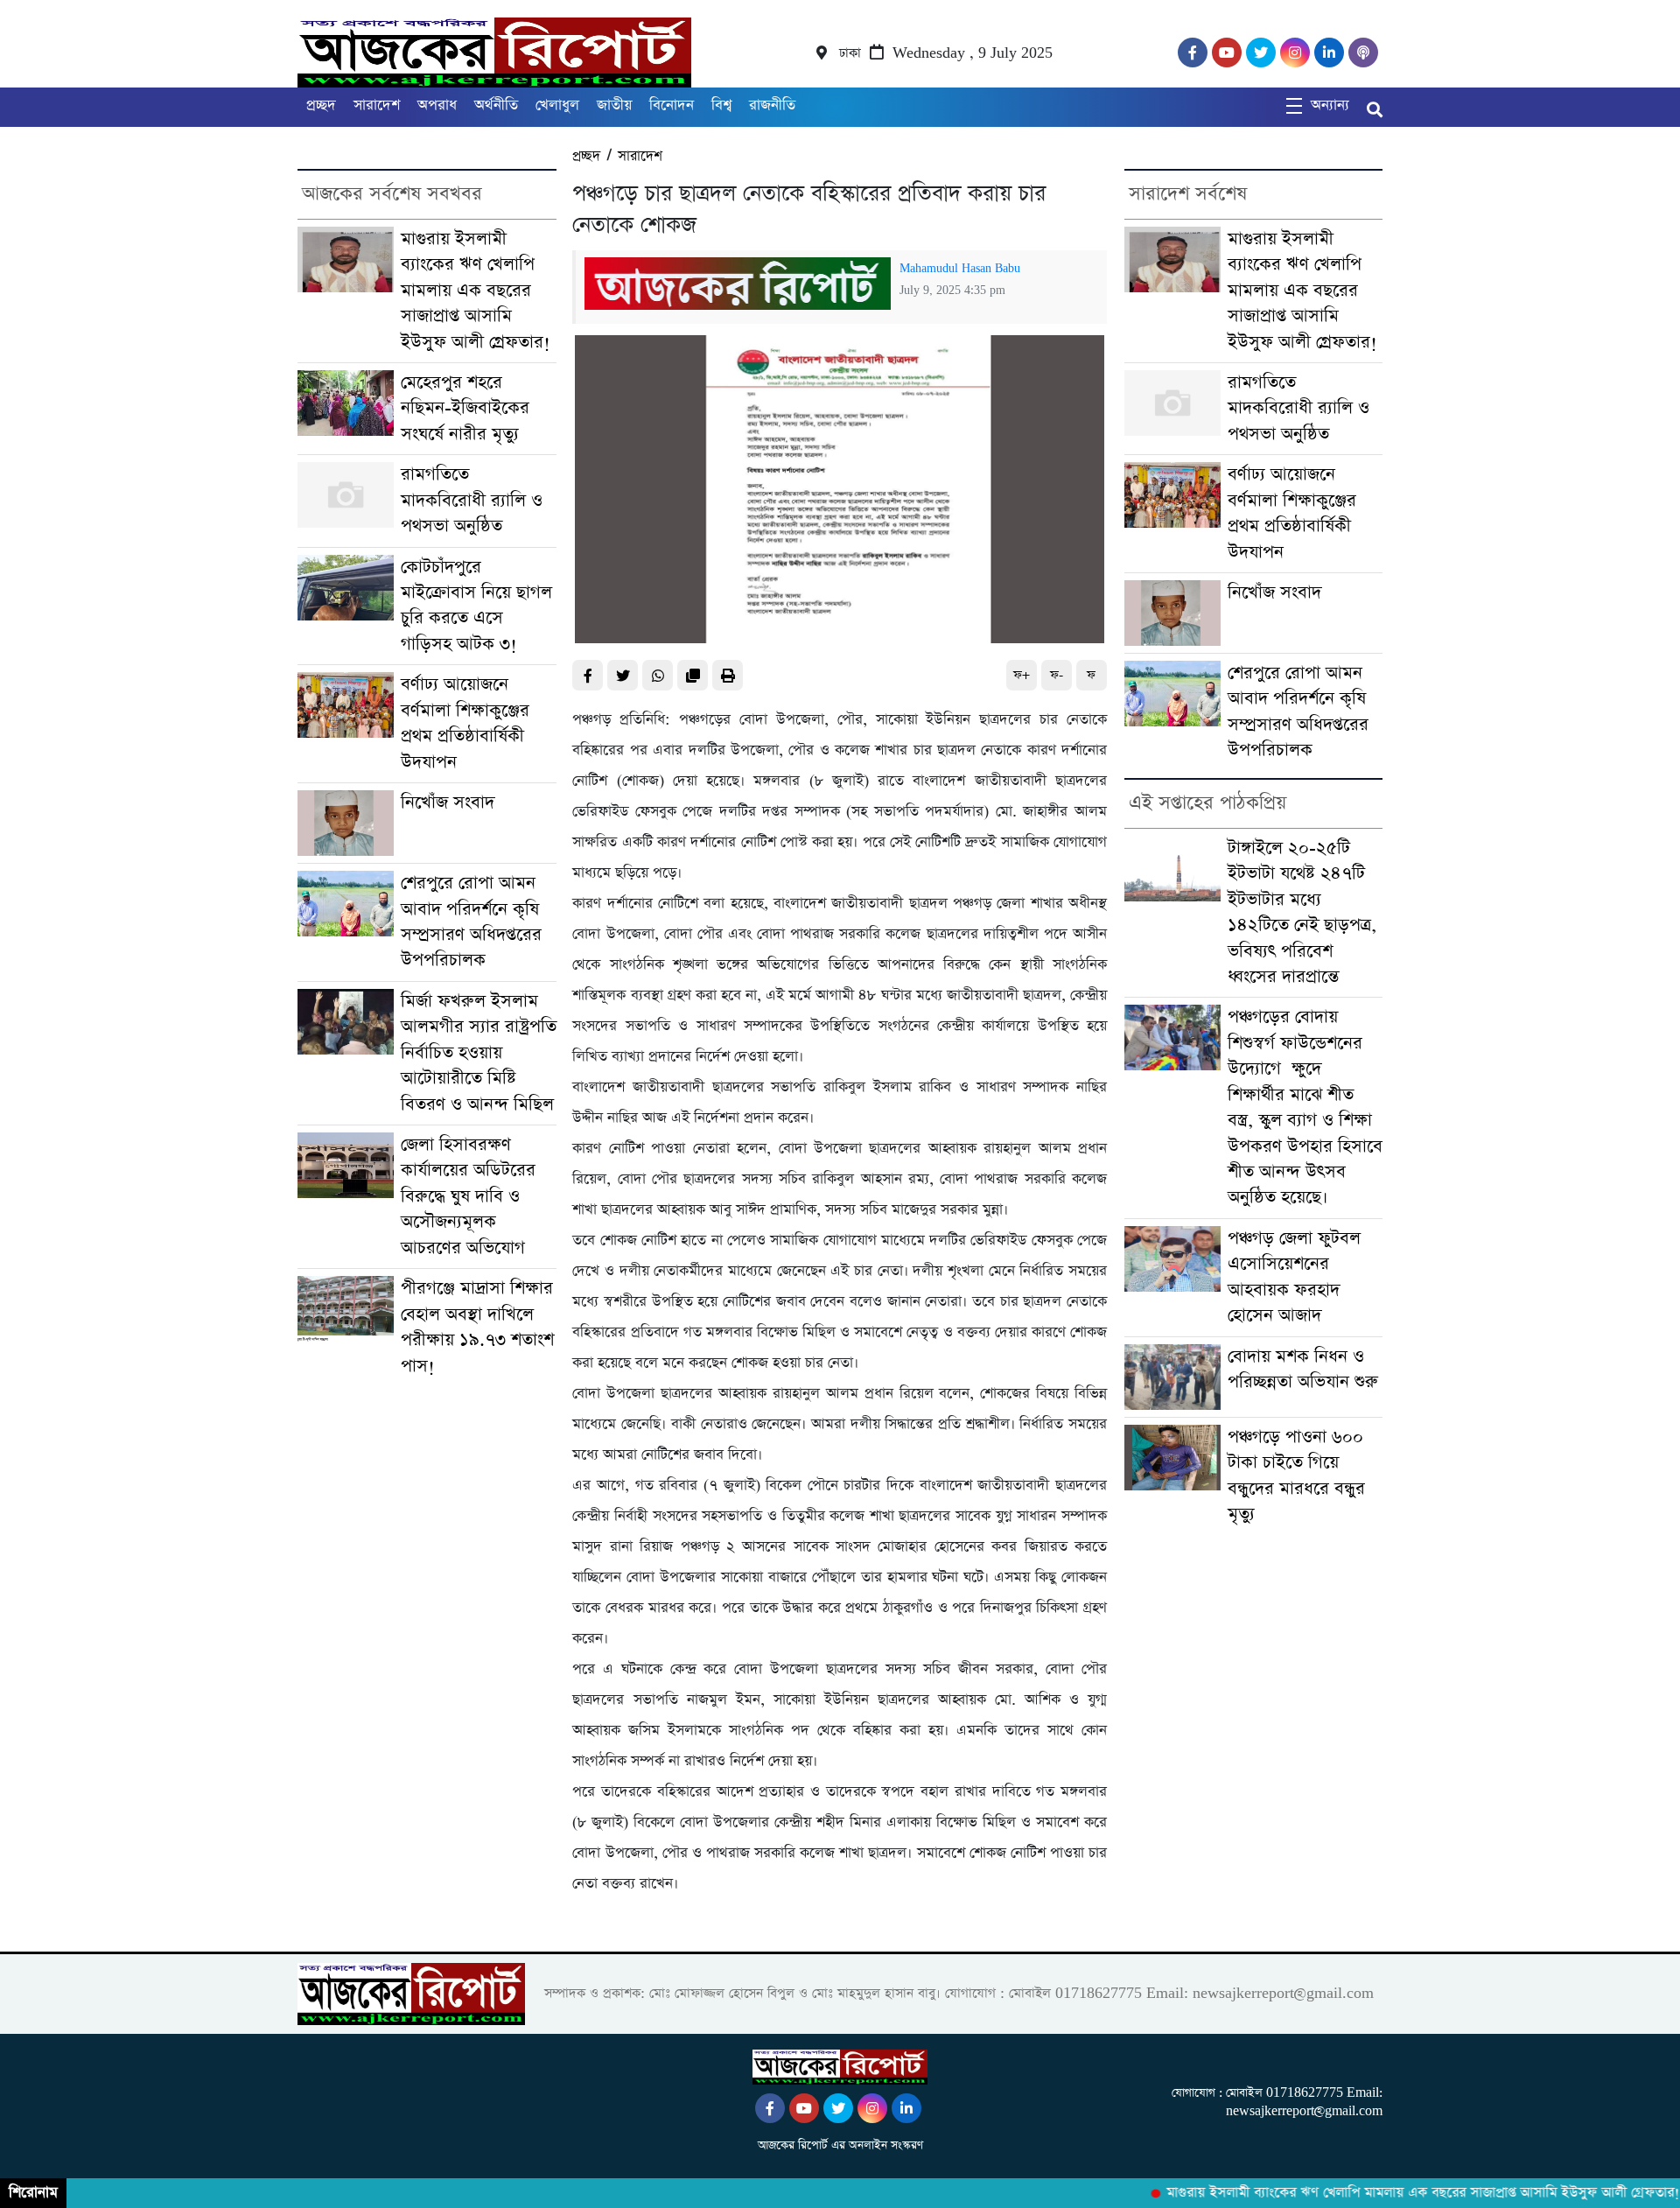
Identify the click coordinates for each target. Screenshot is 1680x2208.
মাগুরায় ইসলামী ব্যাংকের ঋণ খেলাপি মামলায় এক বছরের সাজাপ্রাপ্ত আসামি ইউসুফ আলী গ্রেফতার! (476, 291)
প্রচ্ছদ (321, 105)
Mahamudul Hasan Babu (960, 269)
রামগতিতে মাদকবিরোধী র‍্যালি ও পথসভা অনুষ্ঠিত (472, 501)
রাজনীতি (772, 105)
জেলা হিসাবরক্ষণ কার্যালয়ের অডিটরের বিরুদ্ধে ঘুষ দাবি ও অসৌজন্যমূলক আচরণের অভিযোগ (468, 1197)
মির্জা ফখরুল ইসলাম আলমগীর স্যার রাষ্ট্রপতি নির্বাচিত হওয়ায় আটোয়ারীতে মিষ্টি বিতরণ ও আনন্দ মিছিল (479, 1053)
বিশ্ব (721, 105)
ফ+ (1022, 675)
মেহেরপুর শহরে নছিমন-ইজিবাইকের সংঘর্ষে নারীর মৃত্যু (465, 409)
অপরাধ (437, 105)
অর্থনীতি (496, 105)
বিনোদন (672, 105)
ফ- (1057, 675)
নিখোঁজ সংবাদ (448, 803)
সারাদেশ (377, 105)
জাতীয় (614, 105)
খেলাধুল (557, 105)
